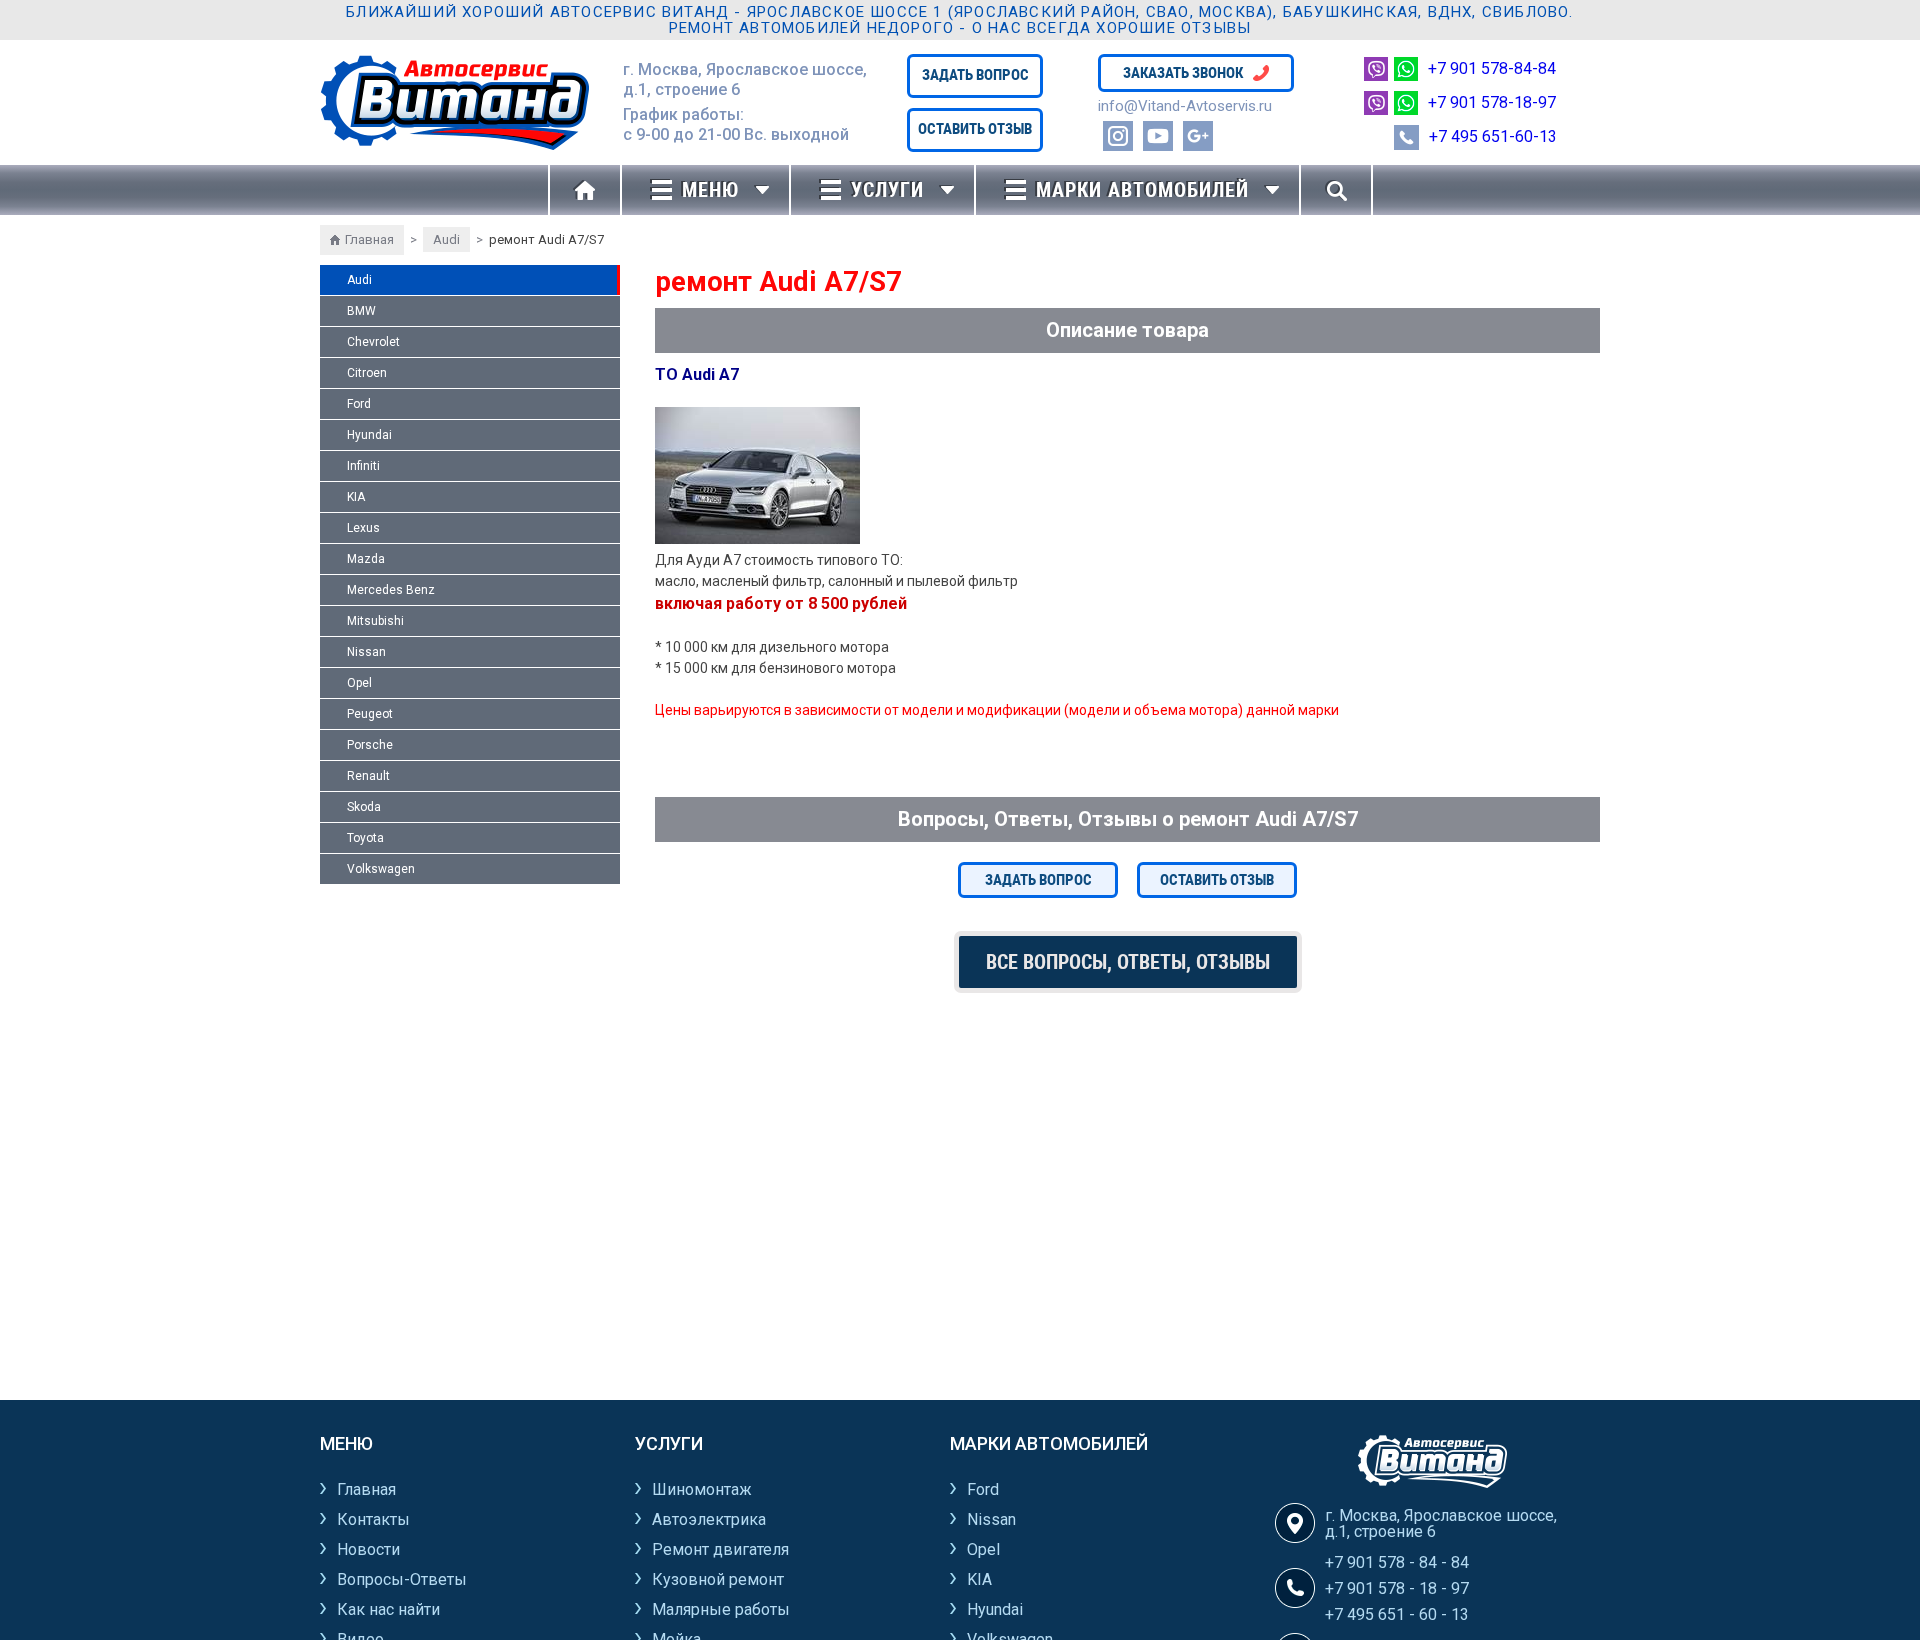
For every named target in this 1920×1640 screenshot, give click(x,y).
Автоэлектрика (709, 1519)
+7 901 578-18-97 (1492, 102)
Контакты (373, 1519)
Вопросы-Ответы (402, 1579)
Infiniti (363, 466)
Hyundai (369, 435)
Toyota (365, 838)
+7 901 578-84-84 (1492, 68)
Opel (359, 683)
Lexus (363, 528)
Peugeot (370, 714)
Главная (369, 239)
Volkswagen (381, 869)
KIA (356, 497)
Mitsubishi (375, 621)
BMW (361, 311)
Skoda (364, 807)
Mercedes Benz (391, 590)
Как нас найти (388, 1609)
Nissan (366, 652)
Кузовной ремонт (718, 1579)
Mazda (366, 559)
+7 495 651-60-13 (1493, 136)
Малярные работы (721, 1609)
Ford (359, 404)
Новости (368, 1549)
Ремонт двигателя (720, 1549)
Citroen (367, 373)
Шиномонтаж (702, 1489)
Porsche (370, 745)
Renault (368, 776)
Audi (446, 239)
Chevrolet (373, 342)
